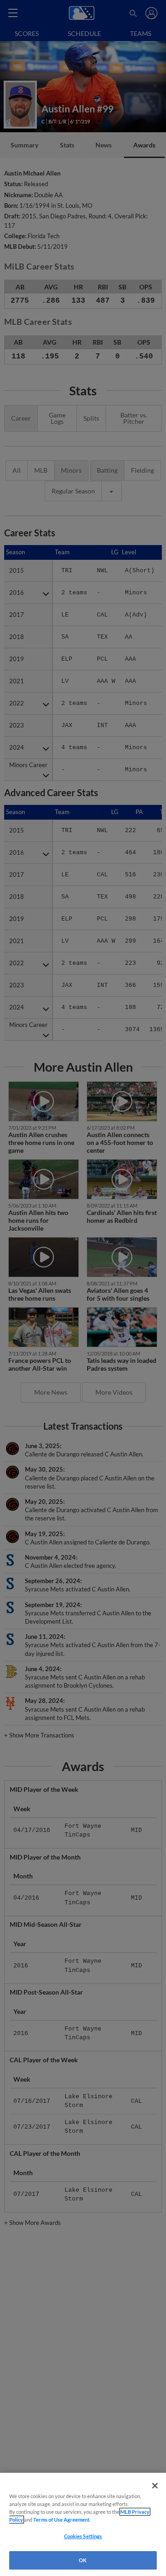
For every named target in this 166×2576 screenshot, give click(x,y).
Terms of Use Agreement (61, 2520)
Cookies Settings (83, 2536)
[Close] (155, 2486)
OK (83, 2560)
